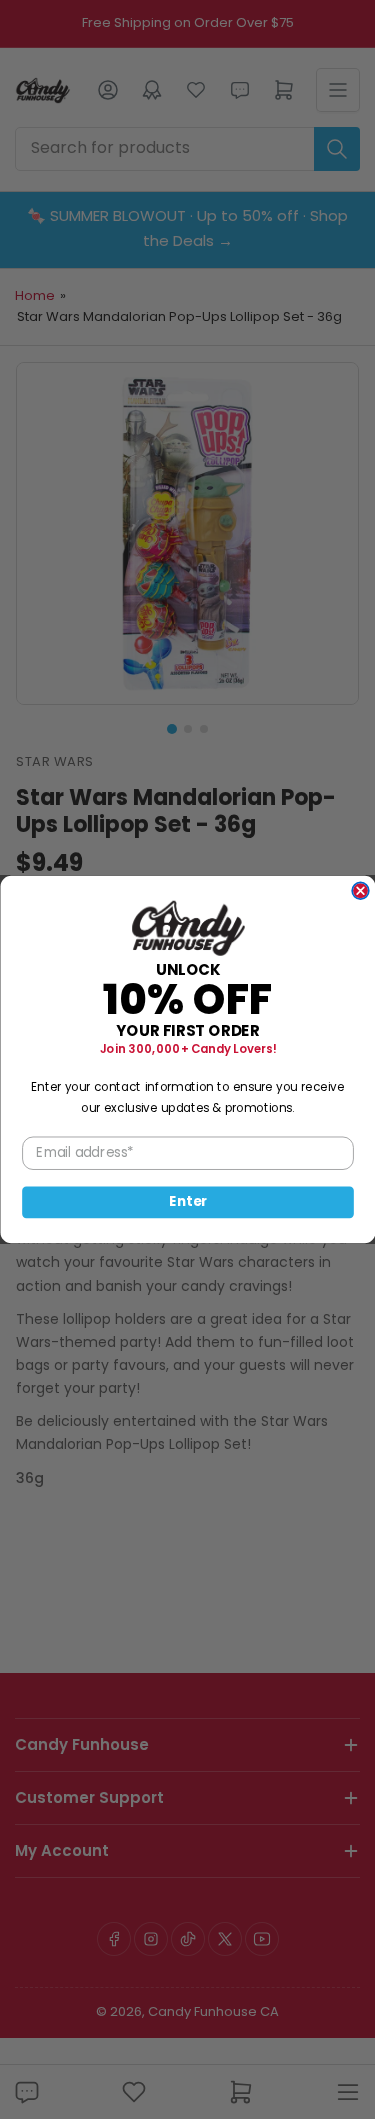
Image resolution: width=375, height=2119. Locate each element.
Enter (188, 1202)
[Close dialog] (360, 890)
